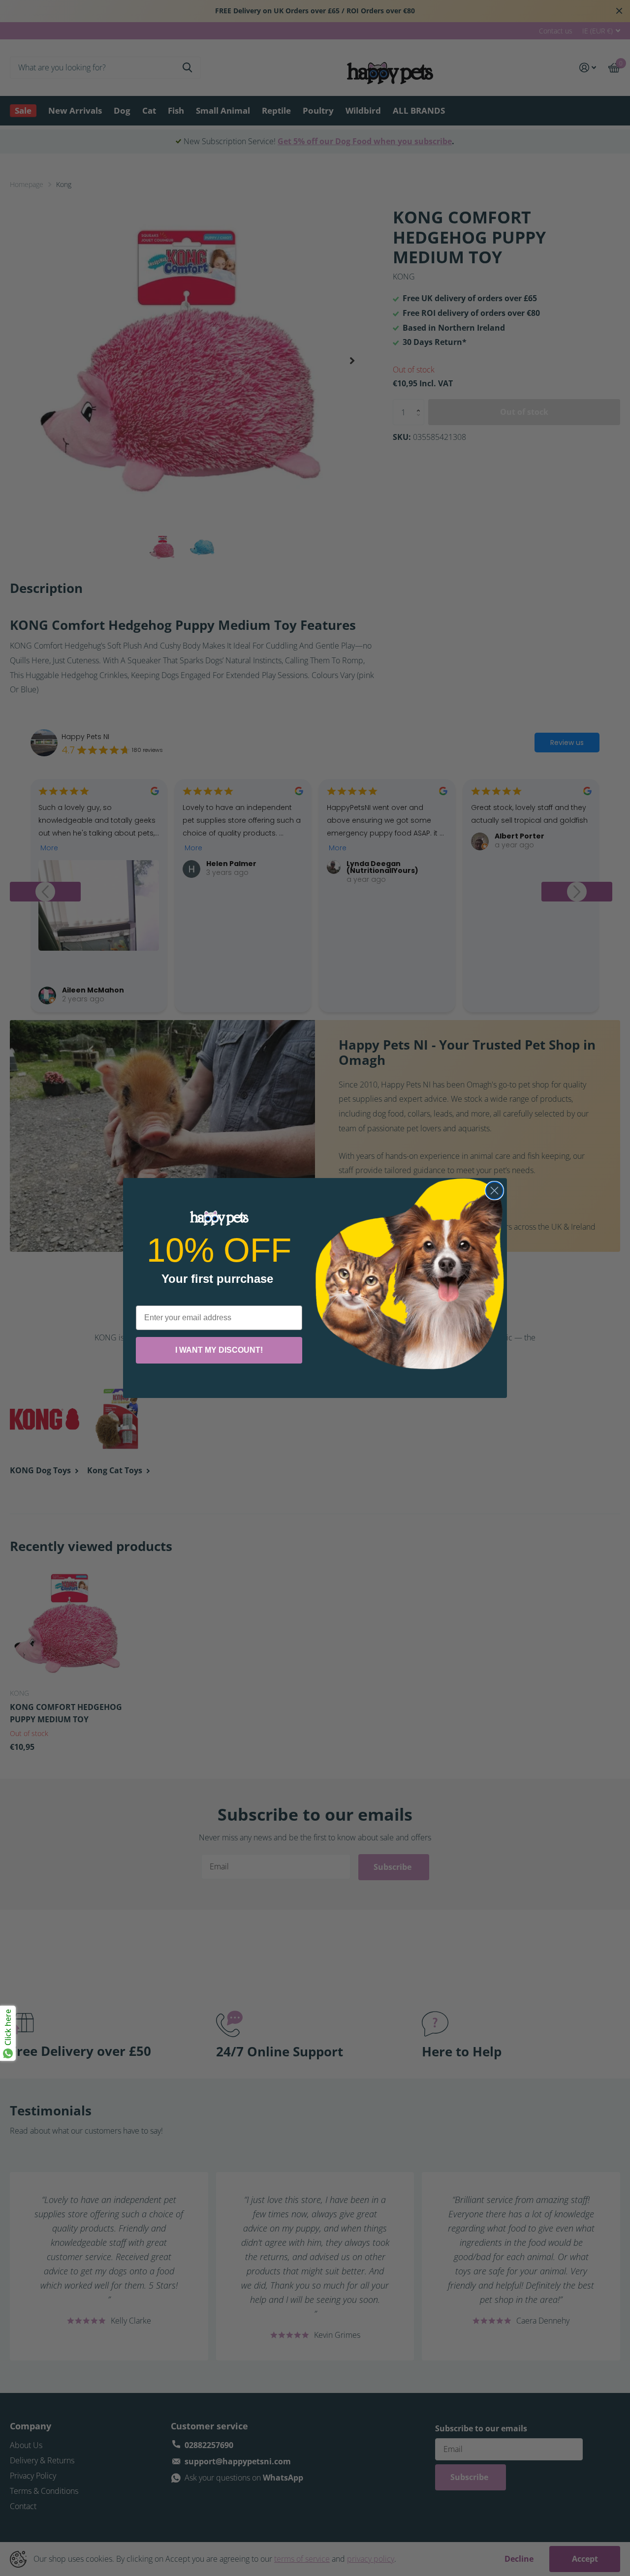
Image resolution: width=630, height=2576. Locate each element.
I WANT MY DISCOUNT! (219, 1350)
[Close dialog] (494, 1191)
